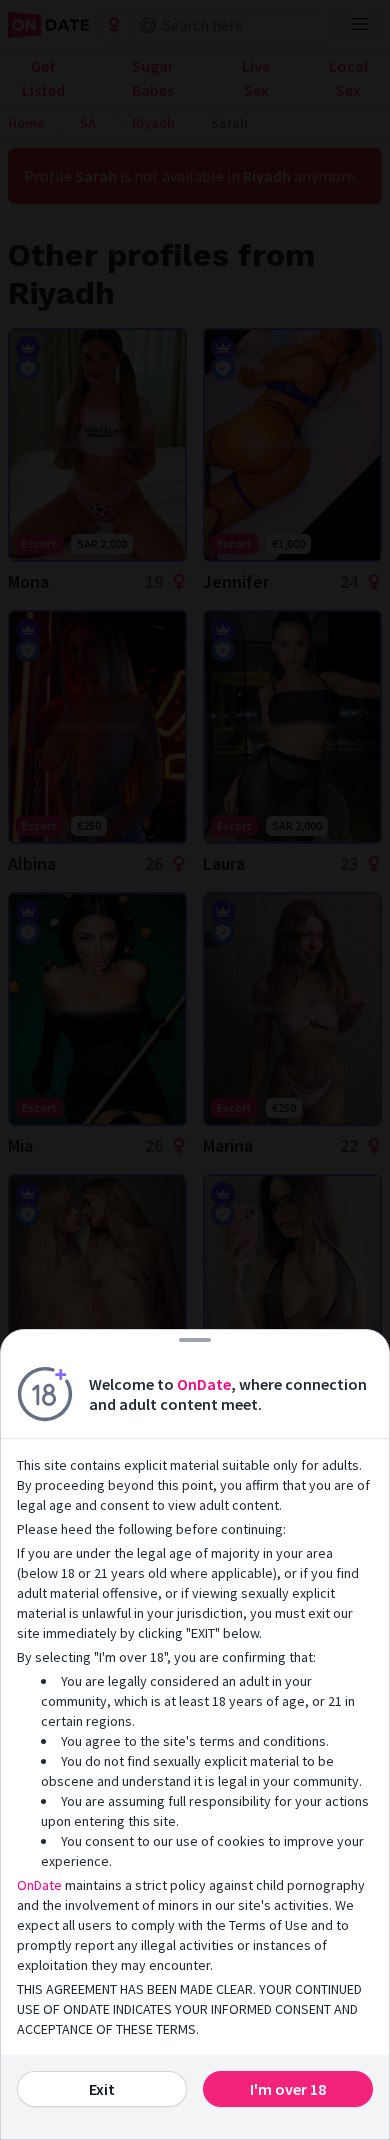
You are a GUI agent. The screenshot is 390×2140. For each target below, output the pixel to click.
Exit (102, 2089)
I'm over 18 (288, 2089)
